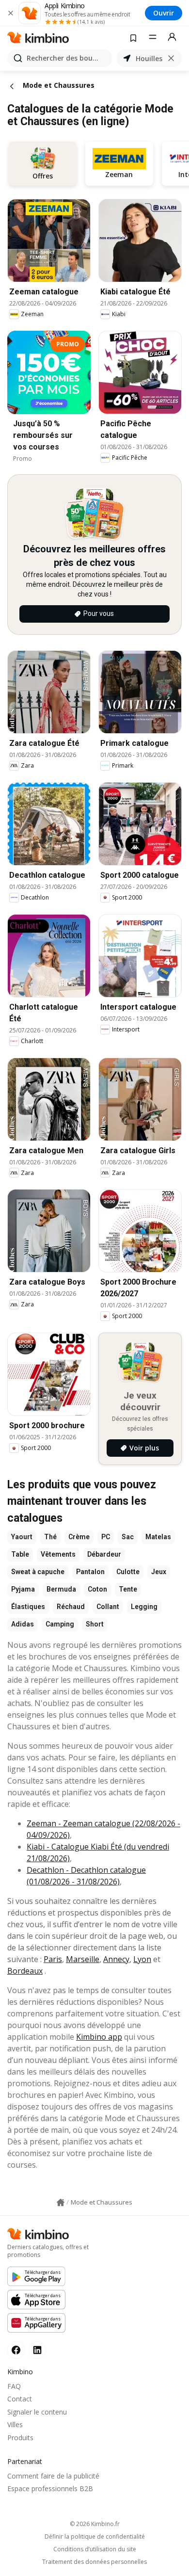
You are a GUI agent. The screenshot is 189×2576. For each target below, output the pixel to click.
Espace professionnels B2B (50, 2488)
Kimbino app (99, 2037)
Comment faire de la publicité (53, 2476)
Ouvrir (164, 13)
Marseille (83, 1959)
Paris (53, 1959)
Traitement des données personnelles (94, 2562)
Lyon (142, 1959)
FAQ (14, 2386)
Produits (20, 2438)
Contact (20, 2399)
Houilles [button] (149, 58)
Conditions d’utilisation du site (95, 2549)
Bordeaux (25, 1971)
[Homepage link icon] (61, 2203)
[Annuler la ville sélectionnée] (171, 58)
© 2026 (95, 2524)
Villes (15, 2424)
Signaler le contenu (37, 2412)
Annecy (116, 1959)
